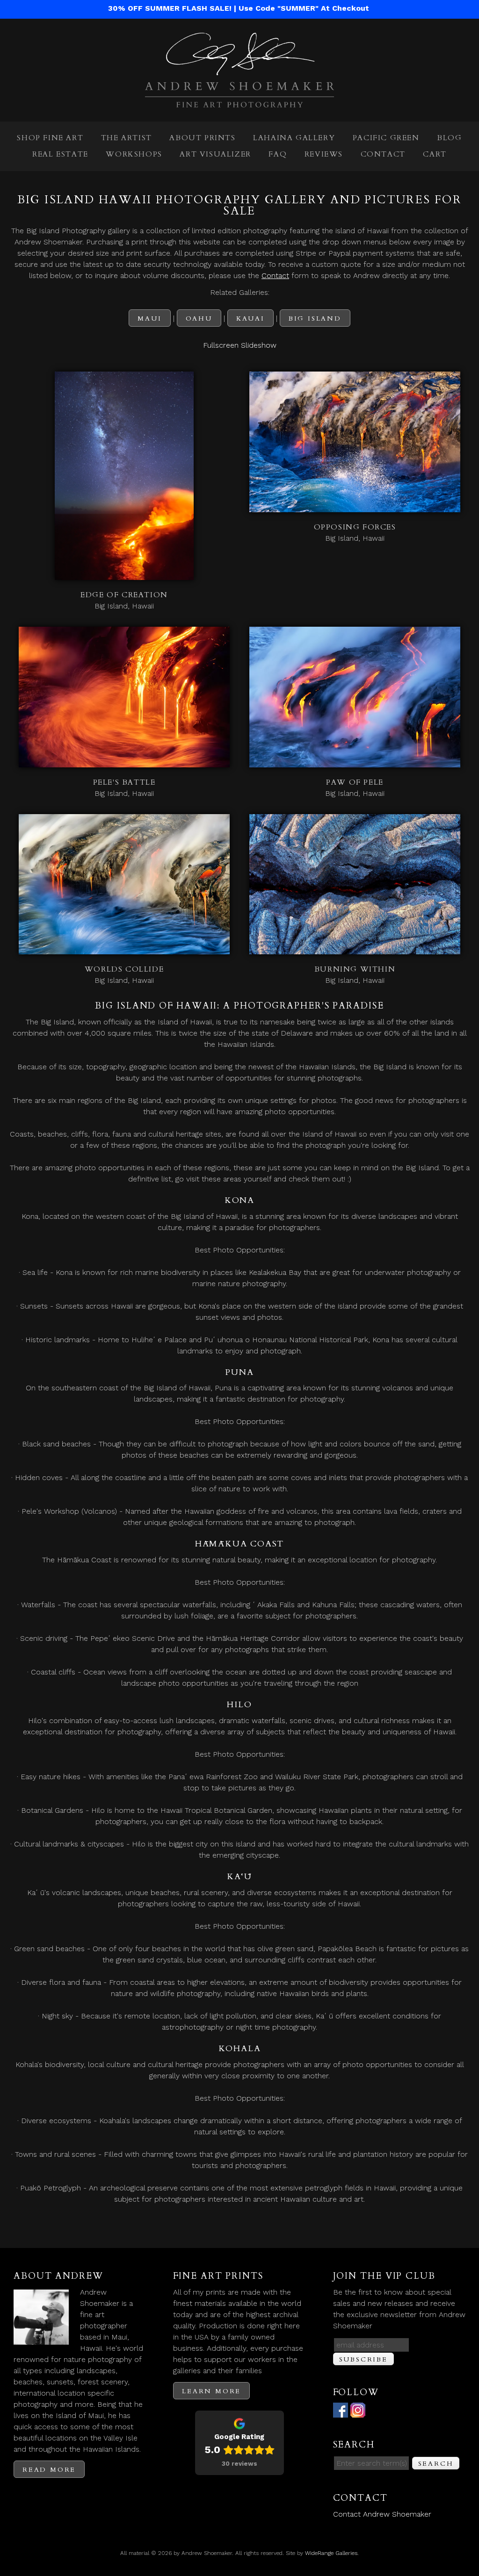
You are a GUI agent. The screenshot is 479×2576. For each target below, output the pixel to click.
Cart (435, 154)
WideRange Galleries (331, 2553)
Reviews (324, 154)
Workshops (134, 154)
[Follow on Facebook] (341, 2412)
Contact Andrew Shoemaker (382, 2514)
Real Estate (60, 154)
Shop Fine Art (50, 138)
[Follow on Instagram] (358, 2412)
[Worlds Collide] (124, 948)
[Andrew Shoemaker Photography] (239, 102)
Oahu (199, 318)
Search (436, 2464)
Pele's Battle (124, 782)
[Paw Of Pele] (355, 762)
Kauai (250, 318)
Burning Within (355, 969)
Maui (149, 318)
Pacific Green (386, 138)
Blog (449, 138)
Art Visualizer (215, 154)
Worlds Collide (124, 969)
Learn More (211, 2391)
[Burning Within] (355, 948)
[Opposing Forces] (355, 506)
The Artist (127, 138)
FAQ (278, 154)
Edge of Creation (124, 595)
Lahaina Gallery (294, 138)
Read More (49, 2470)
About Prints (202, 138)
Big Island (315, 318)
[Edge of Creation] (124, 574)
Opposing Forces (355, 527)
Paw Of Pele (355, 782)
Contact (383, 154)
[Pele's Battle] (124, 762)
